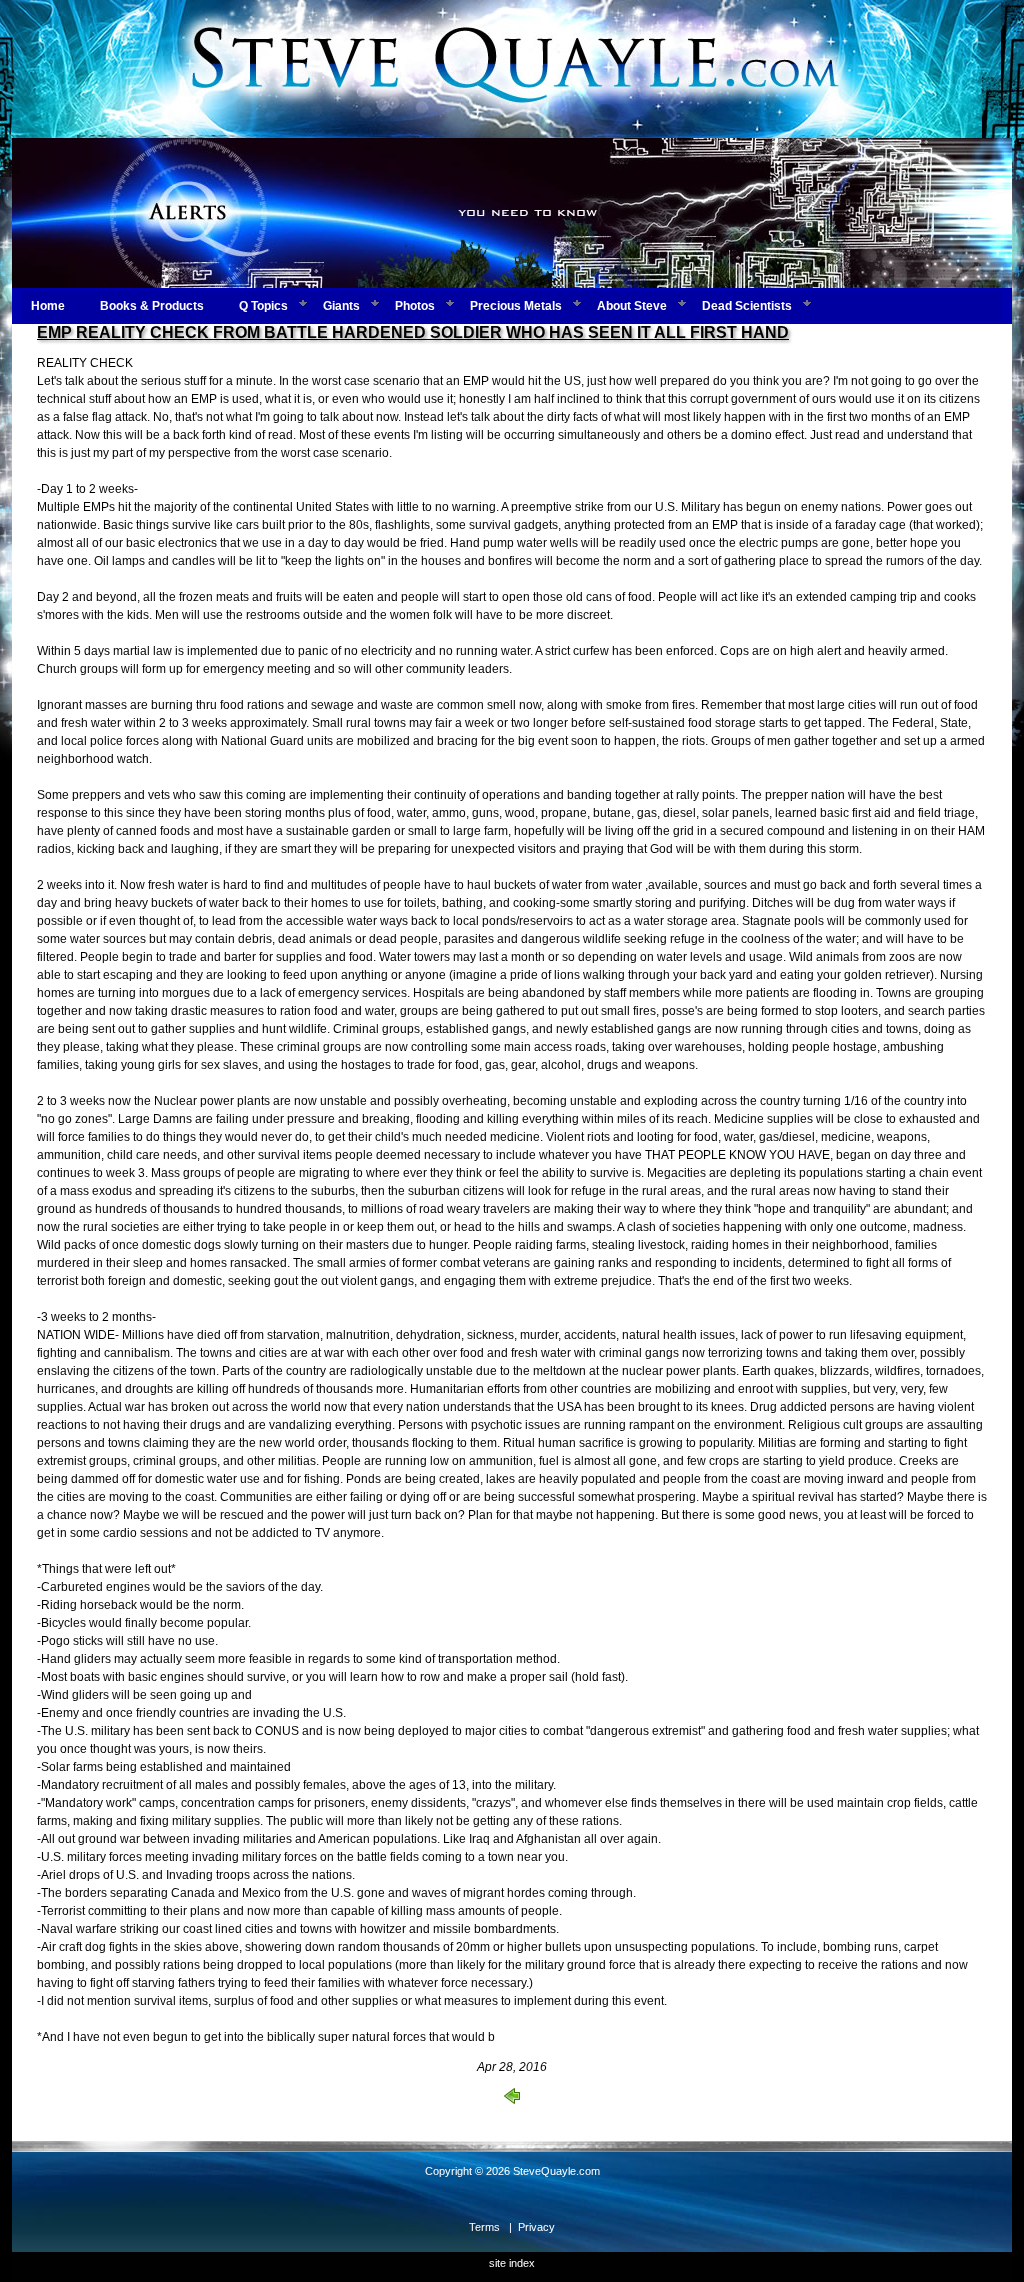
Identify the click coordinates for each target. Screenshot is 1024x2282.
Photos (415, 306)
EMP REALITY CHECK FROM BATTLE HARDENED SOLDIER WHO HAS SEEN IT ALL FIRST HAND (413, 332)
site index (512, 2263)
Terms (484, 2227)
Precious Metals (516, 306)
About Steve (632, 306)
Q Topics (263, 306)
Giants (341, 306)
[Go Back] (512, 2100)
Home (48, 306)
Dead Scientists (747, 306)
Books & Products (152, 306)
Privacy (536, 2227)
